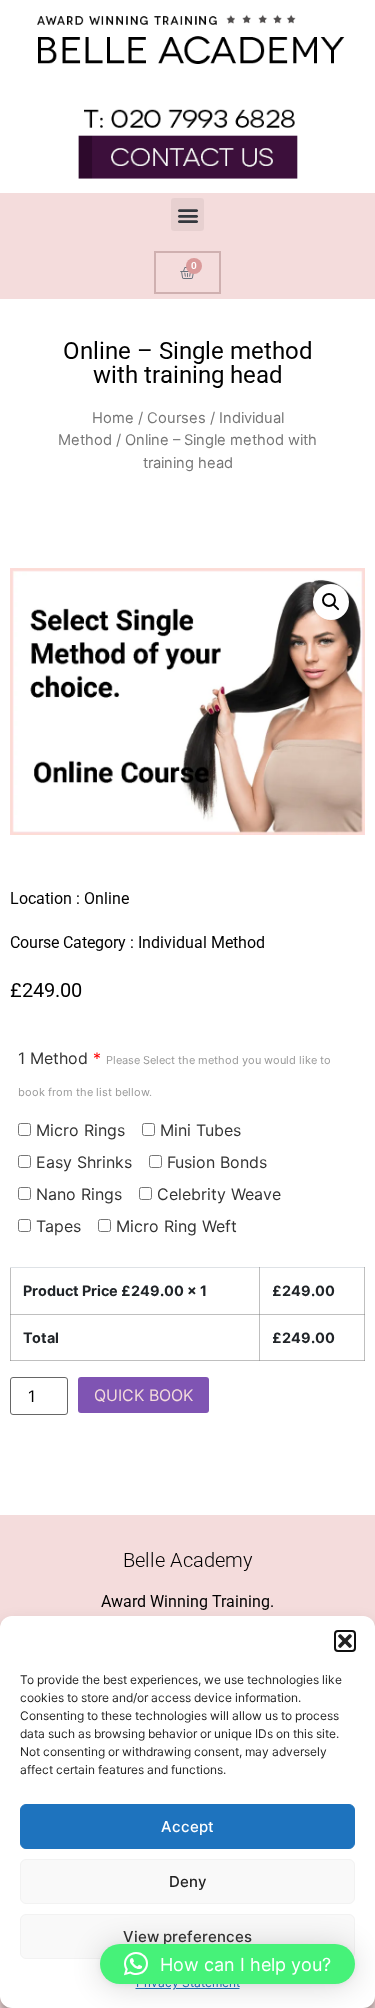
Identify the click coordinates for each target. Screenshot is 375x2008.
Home (113, 418)
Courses (176, 418)
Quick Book (143, 1395)
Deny (188, 1881)
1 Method (174, 1073)
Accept (187, 1826)
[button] (345, 1641)
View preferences (187, 1936)
